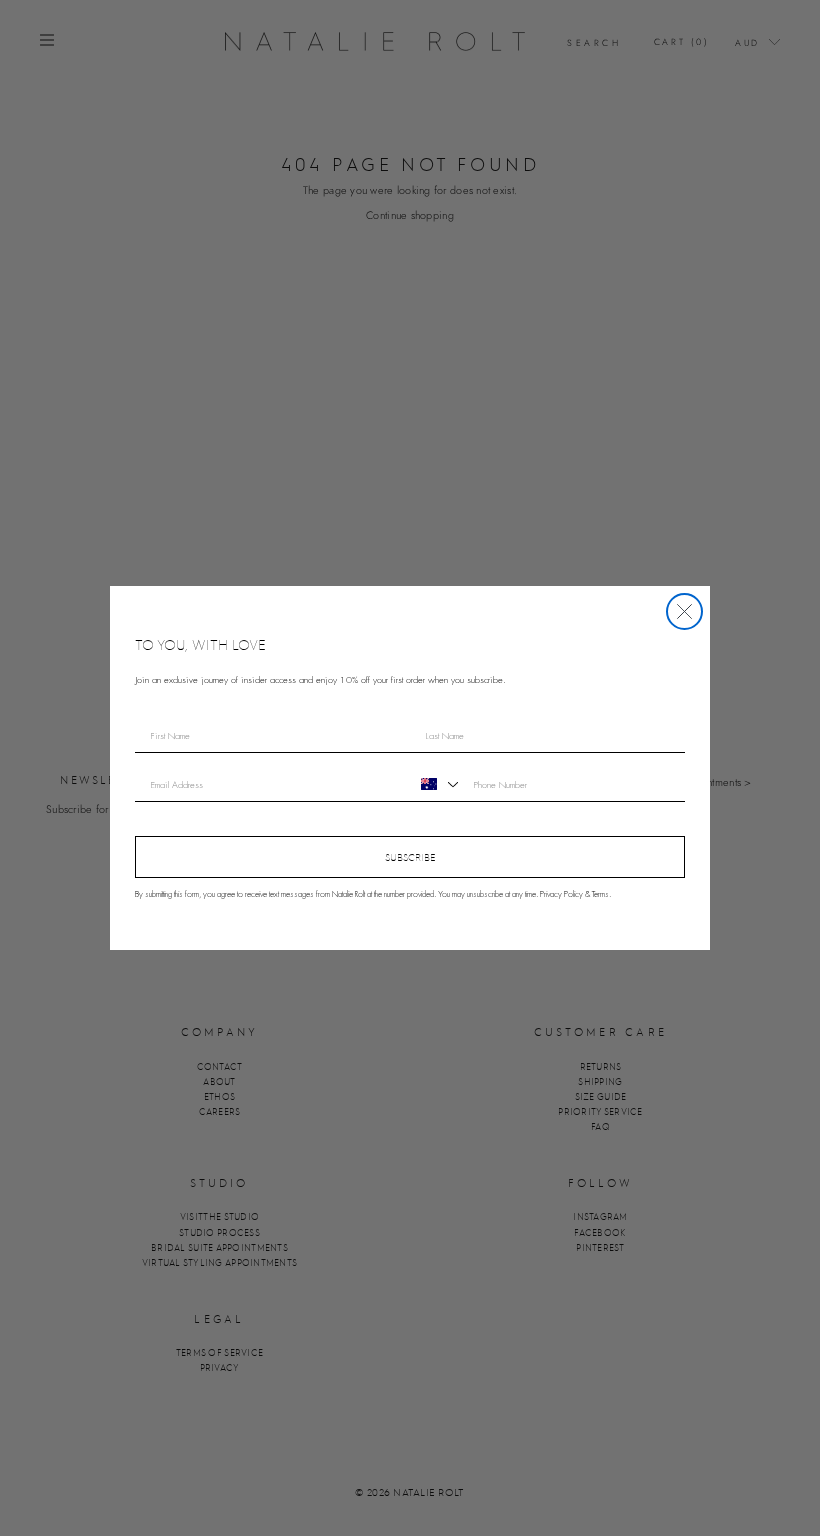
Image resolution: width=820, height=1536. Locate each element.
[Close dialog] (684, 611)
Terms (600, 894)
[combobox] (437, 784)
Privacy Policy (561, 894)
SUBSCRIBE (410, 857)
